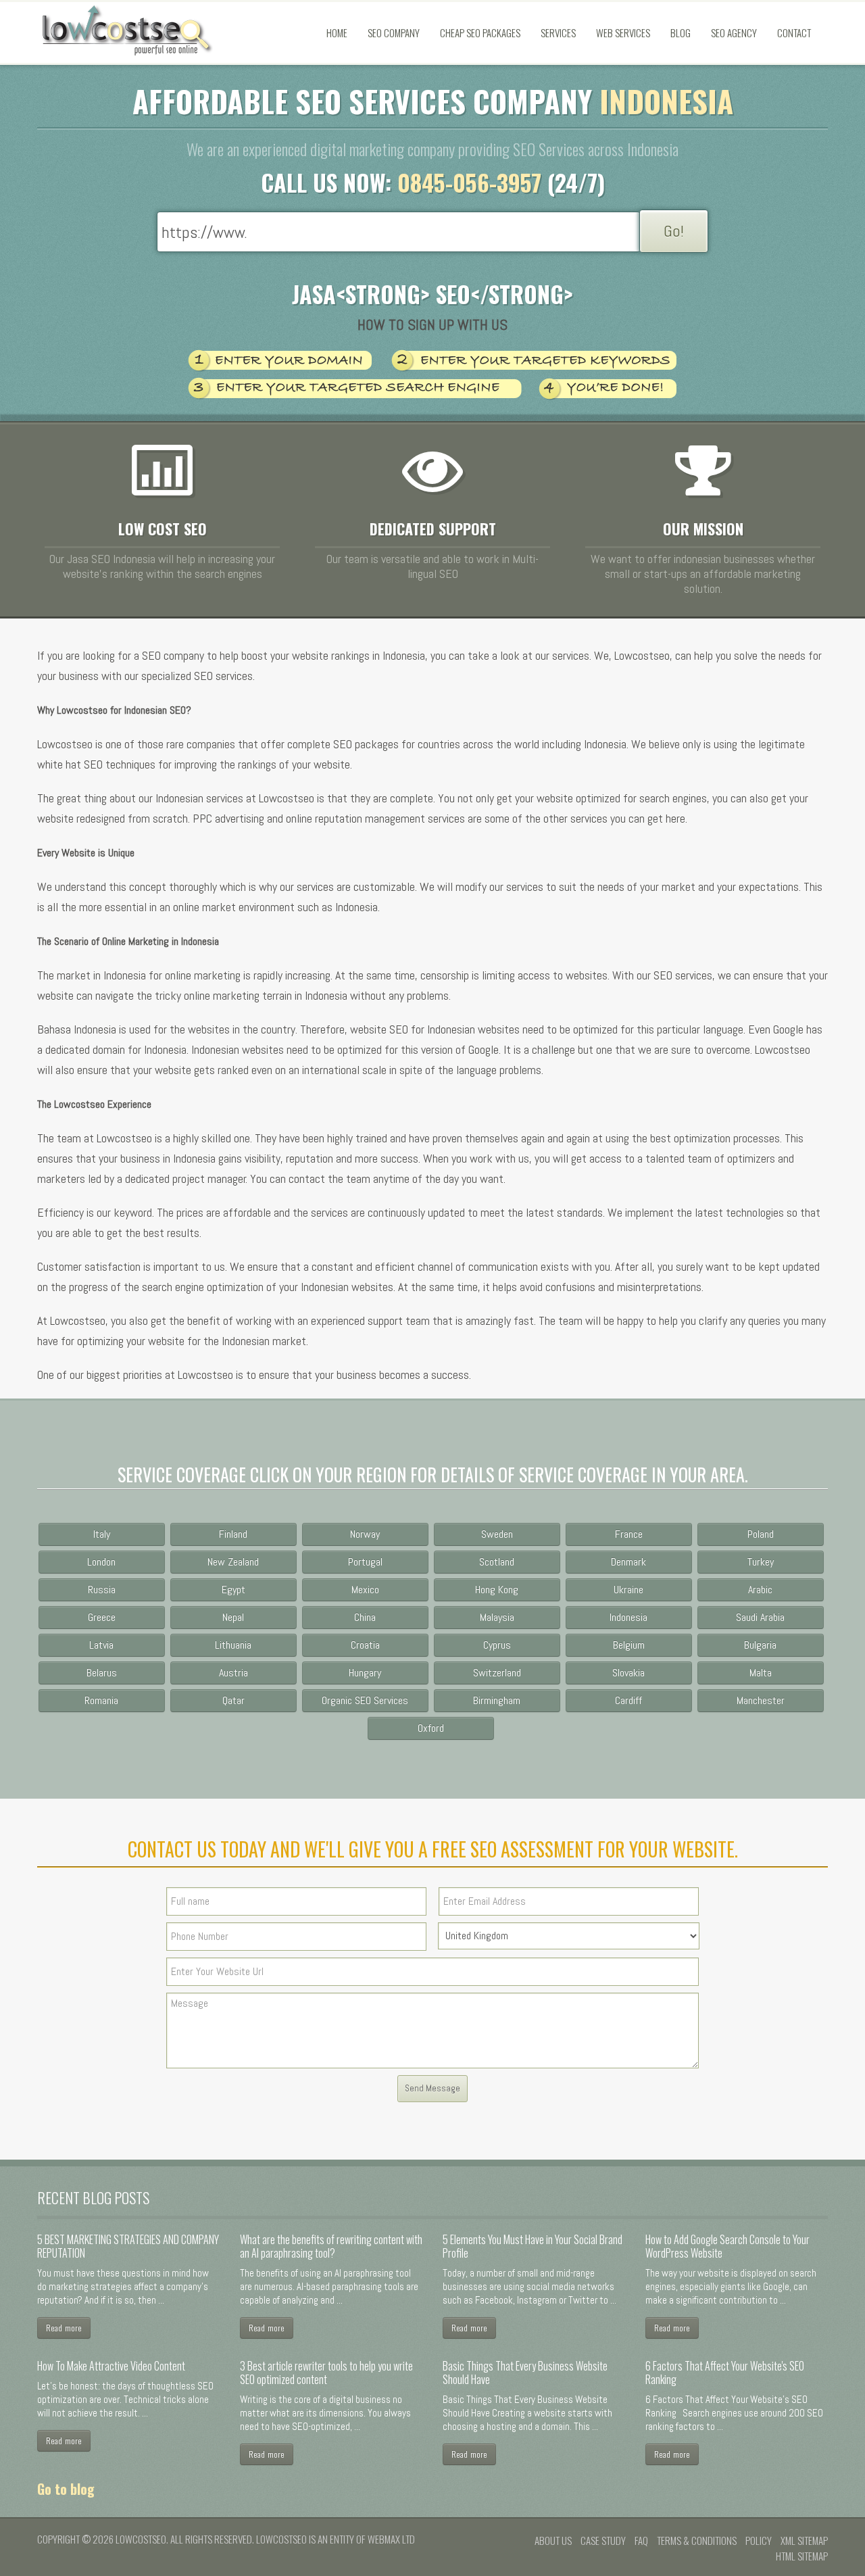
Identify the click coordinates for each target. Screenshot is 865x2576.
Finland (233, 1534)
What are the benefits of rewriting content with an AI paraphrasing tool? (331, 2246)
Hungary (365, 1673)
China (365, 1617)
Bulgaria (760, 1645)
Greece (102, 1617)
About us (553, 2540)
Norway (365, 1534)
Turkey (761, 1562)
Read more (64, 2328)
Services (558, 32)
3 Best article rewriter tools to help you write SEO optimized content (326, 2373)
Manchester (761, 1700)
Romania (101, 1700)
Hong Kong (497, 1589)
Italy (102, 1534)
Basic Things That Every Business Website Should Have (525, 2373)
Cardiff (628, 1700)
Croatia (365, 1645)
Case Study (603, 2540)
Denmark (628, 1562)
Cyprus (497, 1645)
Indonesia (628, 1617)
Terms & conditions (697, 2540)
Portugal (365, 1562)
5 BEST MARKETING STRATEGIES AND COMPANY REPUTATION (128, 2246)
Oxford (431, 1728)
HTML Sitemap (802, 2556)
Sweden (497, 1534)
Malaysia (497, 1617)
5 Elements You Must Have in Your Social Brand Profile (533, 2246)
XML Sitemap (804, 2540)
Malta (761, 1673)
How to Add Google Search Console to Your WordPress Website (727, 2246)
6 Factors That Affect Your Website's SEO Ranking (725, 2373)
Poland (761, 1534)
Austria (233, 1673)
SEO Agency (734, 32)
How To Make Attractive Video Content (111, 2366)
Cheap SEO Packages (480, 32)
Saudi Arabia (760, 1617)
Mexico (365, 1589)
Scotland (497, 1562)
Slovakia (628, 1673)
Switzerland (497, 1673)
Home (337, 32)
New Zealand (233, 1562)
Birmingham (497, 1700)
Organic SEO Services (365, 1700)
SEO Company (394, 32)
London (101, 1562)
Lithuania (233, 1645)
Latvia (101, 1645)
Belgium (629, 1645)
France (629, 1534)
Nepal (233, 1617)
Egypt (233, 1589)
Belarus (102, 1673)
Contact (794, 32)
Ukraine (628, 1589)
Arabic (760, 1589)
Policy (759, 2540)
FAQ (641, 2540)
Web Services (623, 32)
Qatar (233, 1700)
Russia (102, 1589)
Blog (681, 32)
